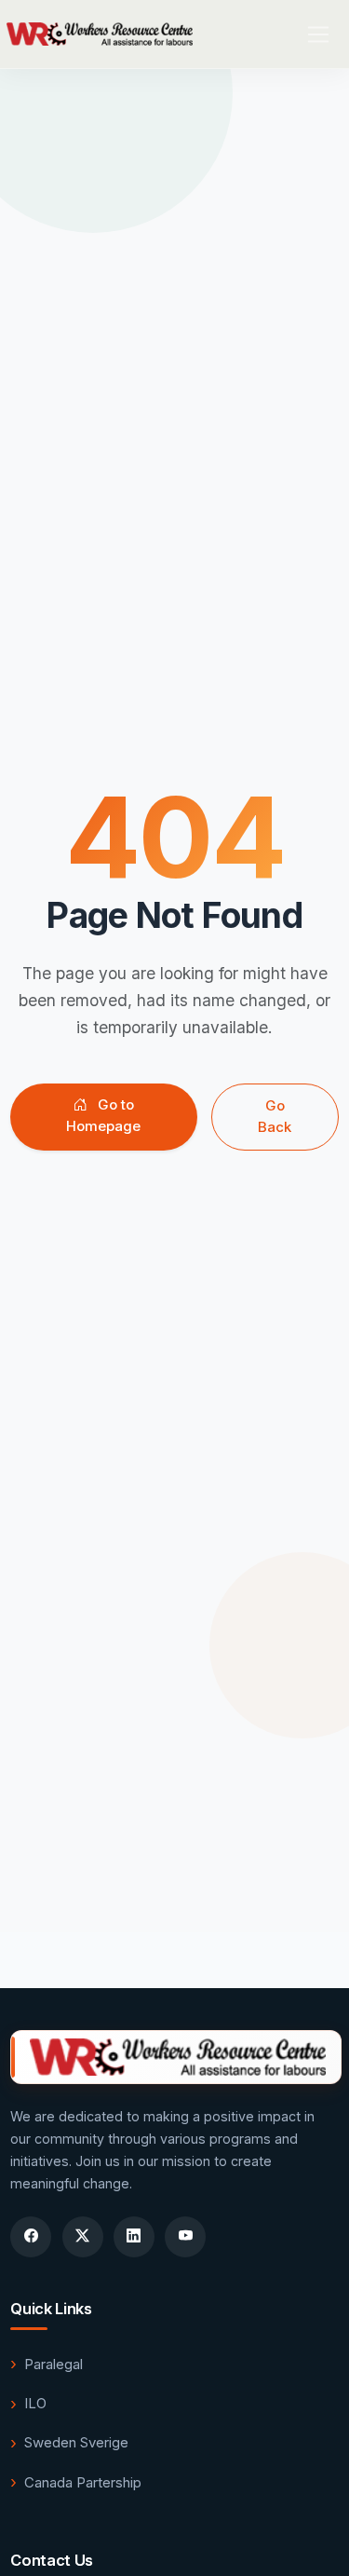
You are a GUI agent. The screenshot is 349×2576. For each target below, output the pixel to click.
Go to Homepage (103, 1115)
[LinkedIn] (134, 2237)
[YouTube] (185, 2237)
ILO (35, 2403)
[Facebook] (31, 2237)
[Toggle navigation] (319, 34)
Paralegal (54, 2364)
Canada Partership (83, 2482)
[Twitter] (83, 2237)
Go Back (275, 1116)
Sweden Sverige (76, 2442)
